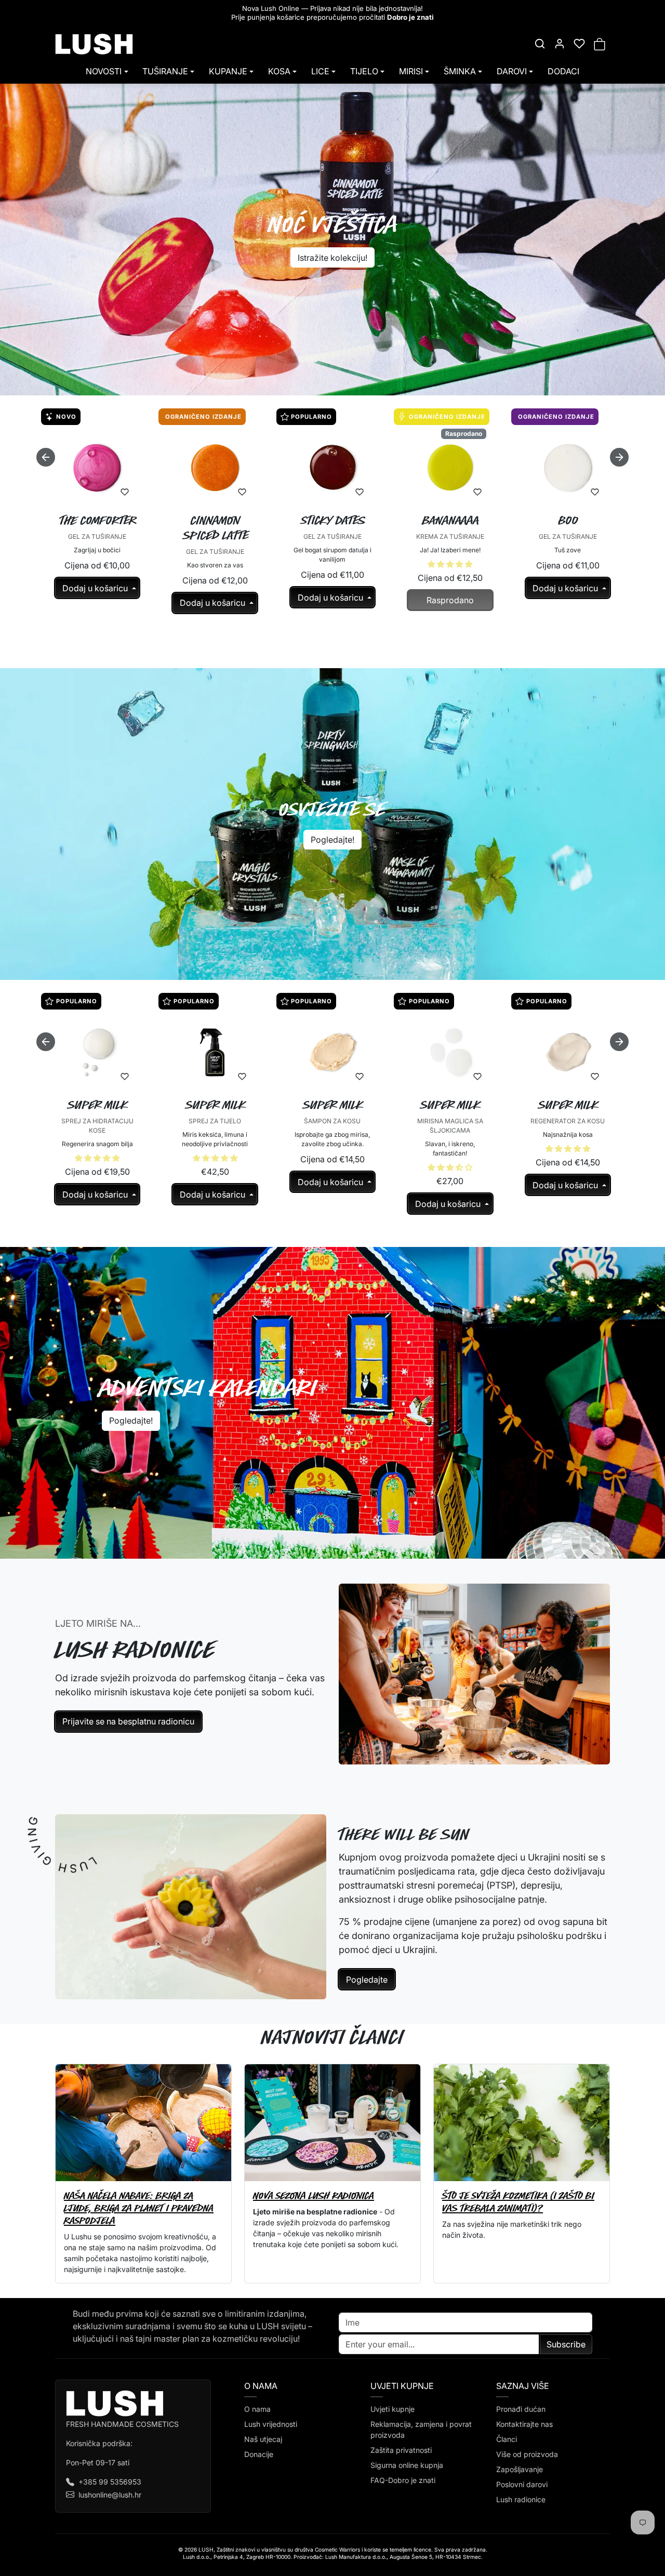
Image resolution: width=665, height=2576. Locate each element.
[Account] (560, 44)
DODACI (563, 71)
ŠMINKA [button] (460, 71)
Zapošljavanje (520, 2469)
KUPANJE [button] (228, 71)
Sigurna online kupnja (407, 2465)
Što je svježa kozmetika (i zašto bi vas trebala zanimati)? (518, 2202)
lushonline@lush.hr (110, 2495)
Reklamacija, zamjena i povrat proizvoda (421, 2429)
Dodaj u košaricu (96, 588)
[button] (540, 44)
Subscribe (566, 2344)
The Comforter (98, 520)
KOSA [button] (279, 71)
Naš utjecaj (263, 2439)
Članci (507, 2439)
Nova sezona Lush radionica (314, 2195)
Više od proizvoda (527, 2454)
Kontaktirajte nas (524, 2424)
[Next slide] (619, 457)
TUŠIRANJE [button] (165, 71)
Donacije (259, 2454)
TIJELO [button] (364, 71)
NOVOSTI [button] (104, 71)
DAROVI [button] (512, 71)
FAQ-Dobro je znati (403, 2480)
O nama (257, 2409)
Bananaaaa (451, 520)
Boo (568, 520)
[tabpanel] (332, 533)
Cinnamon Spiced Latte (216, 528)
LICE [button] (320, 71)
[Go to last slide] (46, 457)
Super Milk (98, 1105)
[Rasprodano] (450, 500)
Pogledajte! (332, 840)
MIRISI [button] (411, 71)
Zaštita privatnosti (401, 2450)
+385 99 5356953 (110, 2482)
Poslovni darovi (522, 2484)
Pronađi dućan (521, 2409)
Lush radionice (521, 2499)
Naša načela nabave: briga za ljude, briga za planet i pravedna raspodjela (139, 2208)
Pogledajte (367, 1980)
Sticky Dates (333, 520)
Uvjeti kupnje (393, 2409)
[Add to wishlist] (125, 492)
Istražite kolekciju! (332, 258)
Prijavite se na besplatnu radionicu (128, 1721)
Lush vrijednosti (271, 2424)
